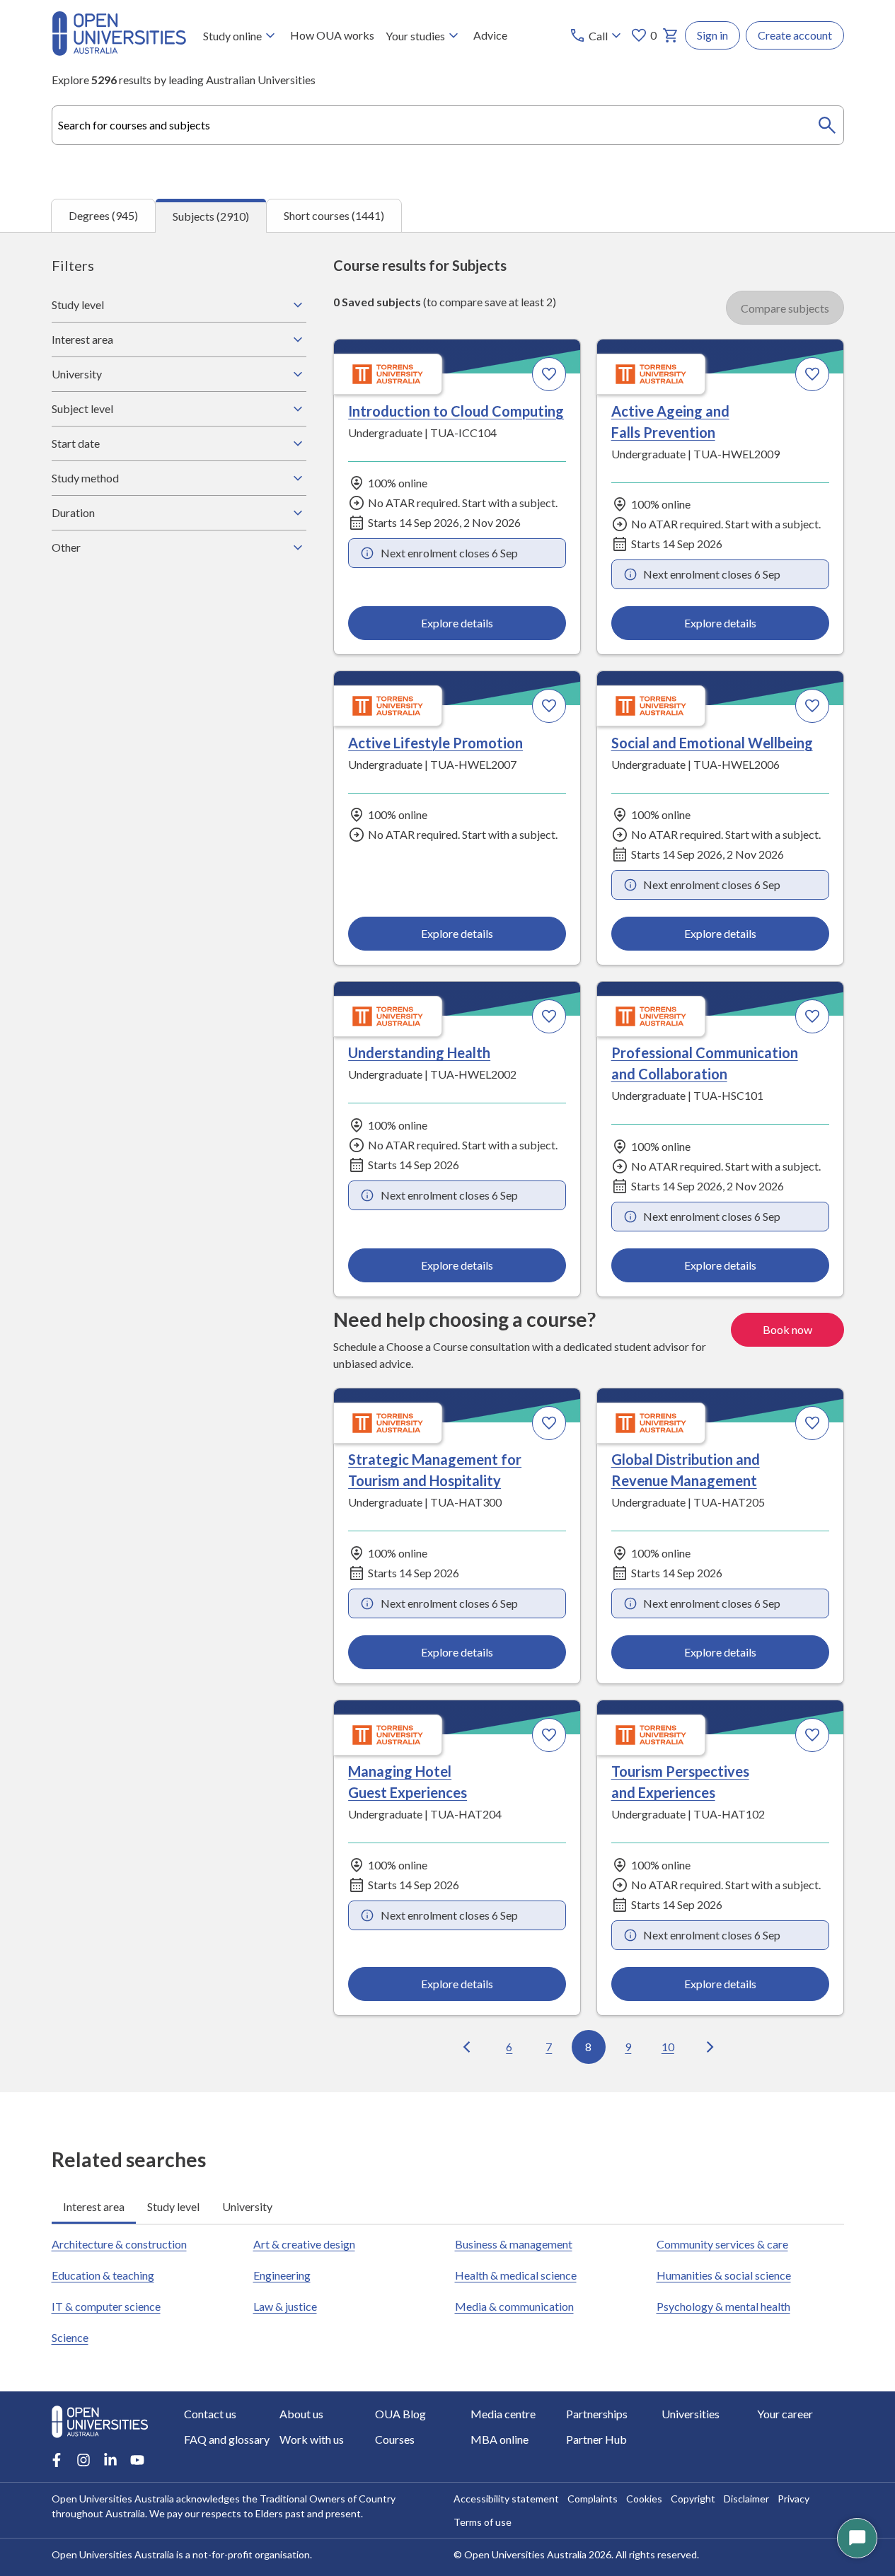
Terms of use (483, 2522)
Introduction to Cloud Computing (456, 411)
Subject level (82, 408)
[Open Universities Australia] (119, 51)
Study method (85, 478)
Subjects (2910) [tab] (211, 216)
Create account (795, 35)
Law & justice (285, 2306)
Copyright (693, 2499)
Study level (78, 304)
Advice (490, 35)
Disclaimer (746, 2499)
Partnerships (597, 2414)
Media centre (503, 2414)
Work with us (312, 2439)
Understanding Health (419, 1052)
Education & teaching (103, 2275)
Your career (785, 2414)
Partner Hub (596, 2439)
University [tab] (247, 2206)
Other (66, 547)
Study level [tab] (173, 2206)
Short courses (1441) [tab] (334, 215)
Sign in (712, 35)
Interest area (82, 339)
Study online (232, 36)
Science (70, 2337)
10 (668, 2047)
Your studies (415, 36)
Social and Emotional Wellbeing (712, 743)
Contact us (210, 2414)
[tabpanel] (447, 1162)
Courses (395, 2439)
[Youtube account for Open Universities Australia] (137, 2460)
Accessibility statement (506, 2499)
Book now (787, 1329)
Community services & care (722, 2244)
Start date (76, 443)
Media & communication (514, 2306)
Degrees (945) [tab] (103, 215)
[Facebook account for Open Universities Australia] (57, 2460)
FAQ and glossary (227, 2439)
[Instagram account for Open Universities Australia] (83, 2460)
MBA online (500, 2439)
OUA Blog (400, 2414)
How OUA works (332, 35)
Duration (73, 512)
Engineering (282, 2275)
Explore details (457, 623)
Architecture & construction (119, 2244)
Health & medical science (516, 2275)
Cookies (644, 2499)
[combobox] (448, 125)
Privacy (793, 2499)
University (77, 374)
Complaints (593, 2499)
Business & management (514, 2244)
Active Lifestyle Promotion (435, 743)
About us (301, 2414)
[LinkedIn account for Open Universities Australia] (110, 2460)
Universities (691, 2414)
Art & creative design (304, 2244)
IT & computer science (106, 2306)
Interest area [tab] (94, 2206)
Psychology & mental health (723, 2306)
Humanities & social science (724, 2275)
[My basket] (671, 35)
